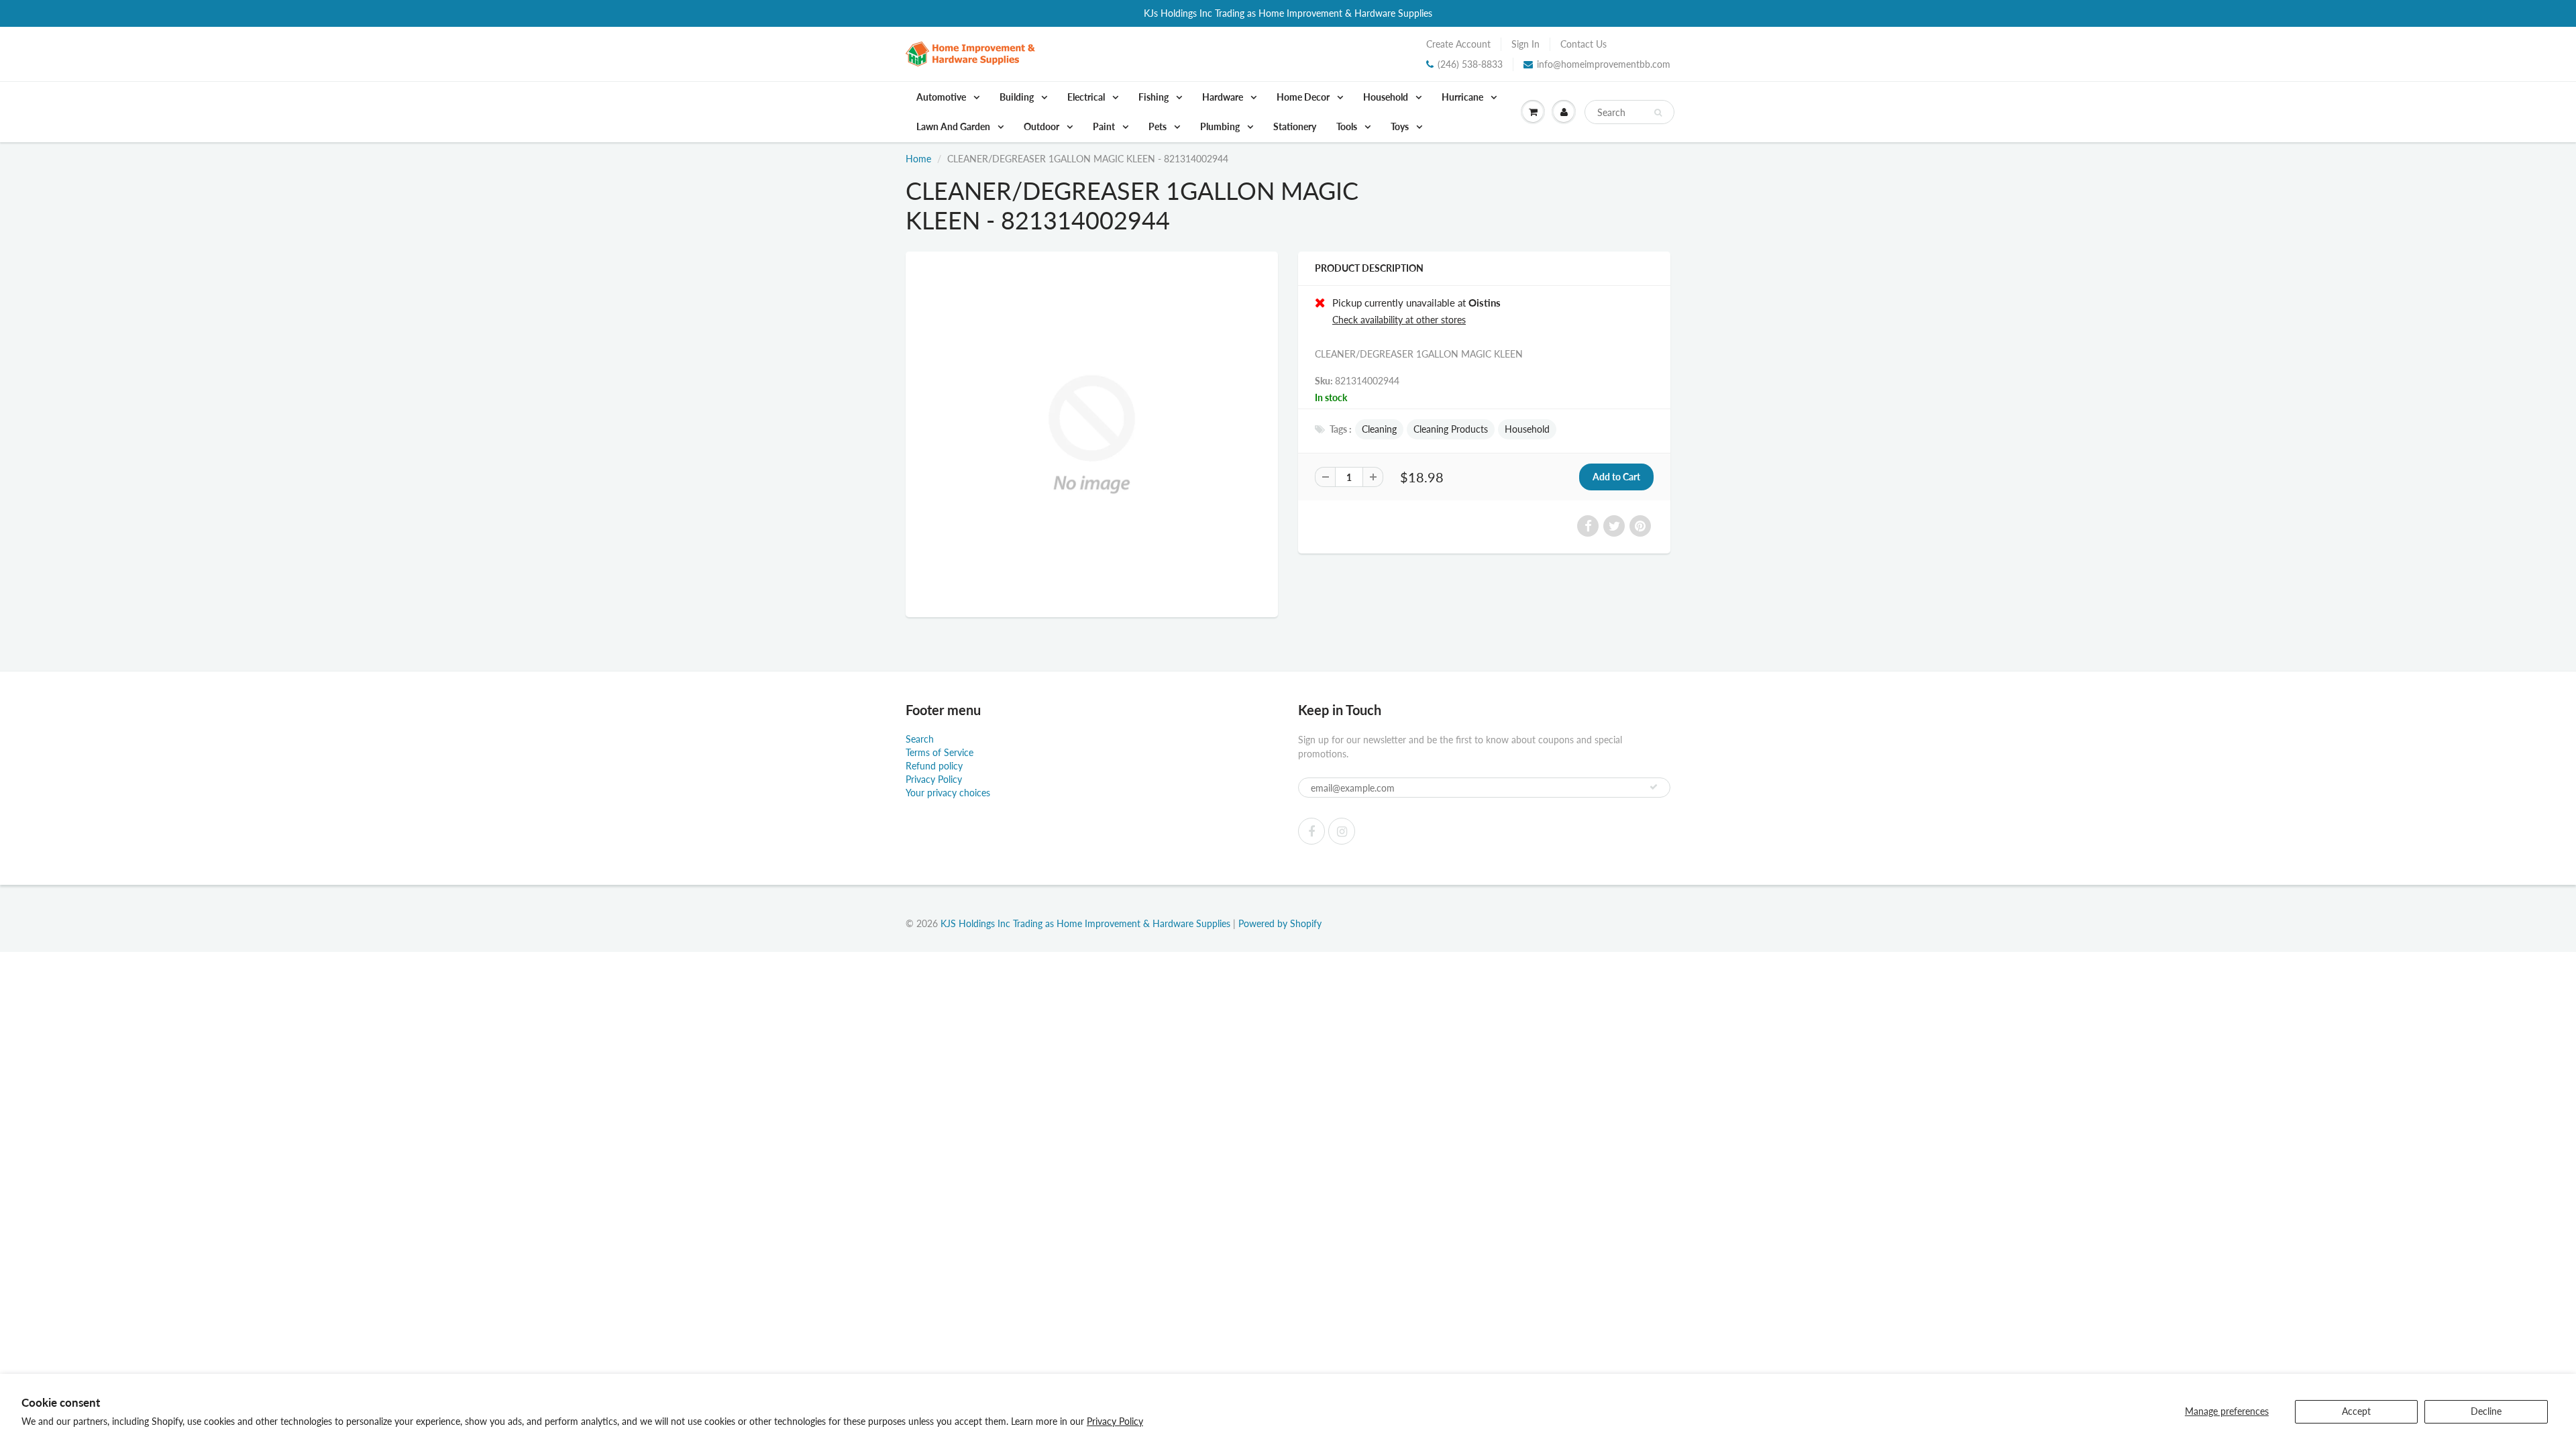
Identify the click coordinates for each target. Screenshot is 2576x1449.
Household (1387, 97)
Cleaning (1379, 429)
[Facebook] (1311, 831)
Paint (1105, 126)
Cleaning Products (1451, 429)
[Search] (1658, 113)
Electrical (1087, 97)
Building (1018, 97)
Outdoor (1042, 126)
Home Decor (1304, 97)
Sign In (1525, 44)
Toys (1401, 126)
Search (920, 739)
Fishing (1155, 97)
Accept (2356, 1411)
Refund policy (934, 766)
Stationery (1295, 126)
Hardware (1224, 97)
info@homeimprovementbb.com (1604, 64)
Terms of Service (940, 752)
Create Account (1458, 44)
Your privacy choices (948, 793)
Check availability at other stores (1399, 320)
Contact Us (1584, 44)
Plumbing (1221, 126)
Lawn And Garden (954, 126)
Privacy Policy (1115, 1421)
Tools (1348, 126)
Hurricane (1463, 97)
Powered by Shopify (1280, 923)
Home (918, 159)
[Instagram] (1342, 831)
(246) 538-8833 (1470, 64)
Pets (1159, 126)
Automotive (942, 97)
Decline (2486, 1411)
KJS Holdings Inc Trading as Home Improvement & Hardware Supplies (1085, 923)
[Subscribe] (1654, 787)
